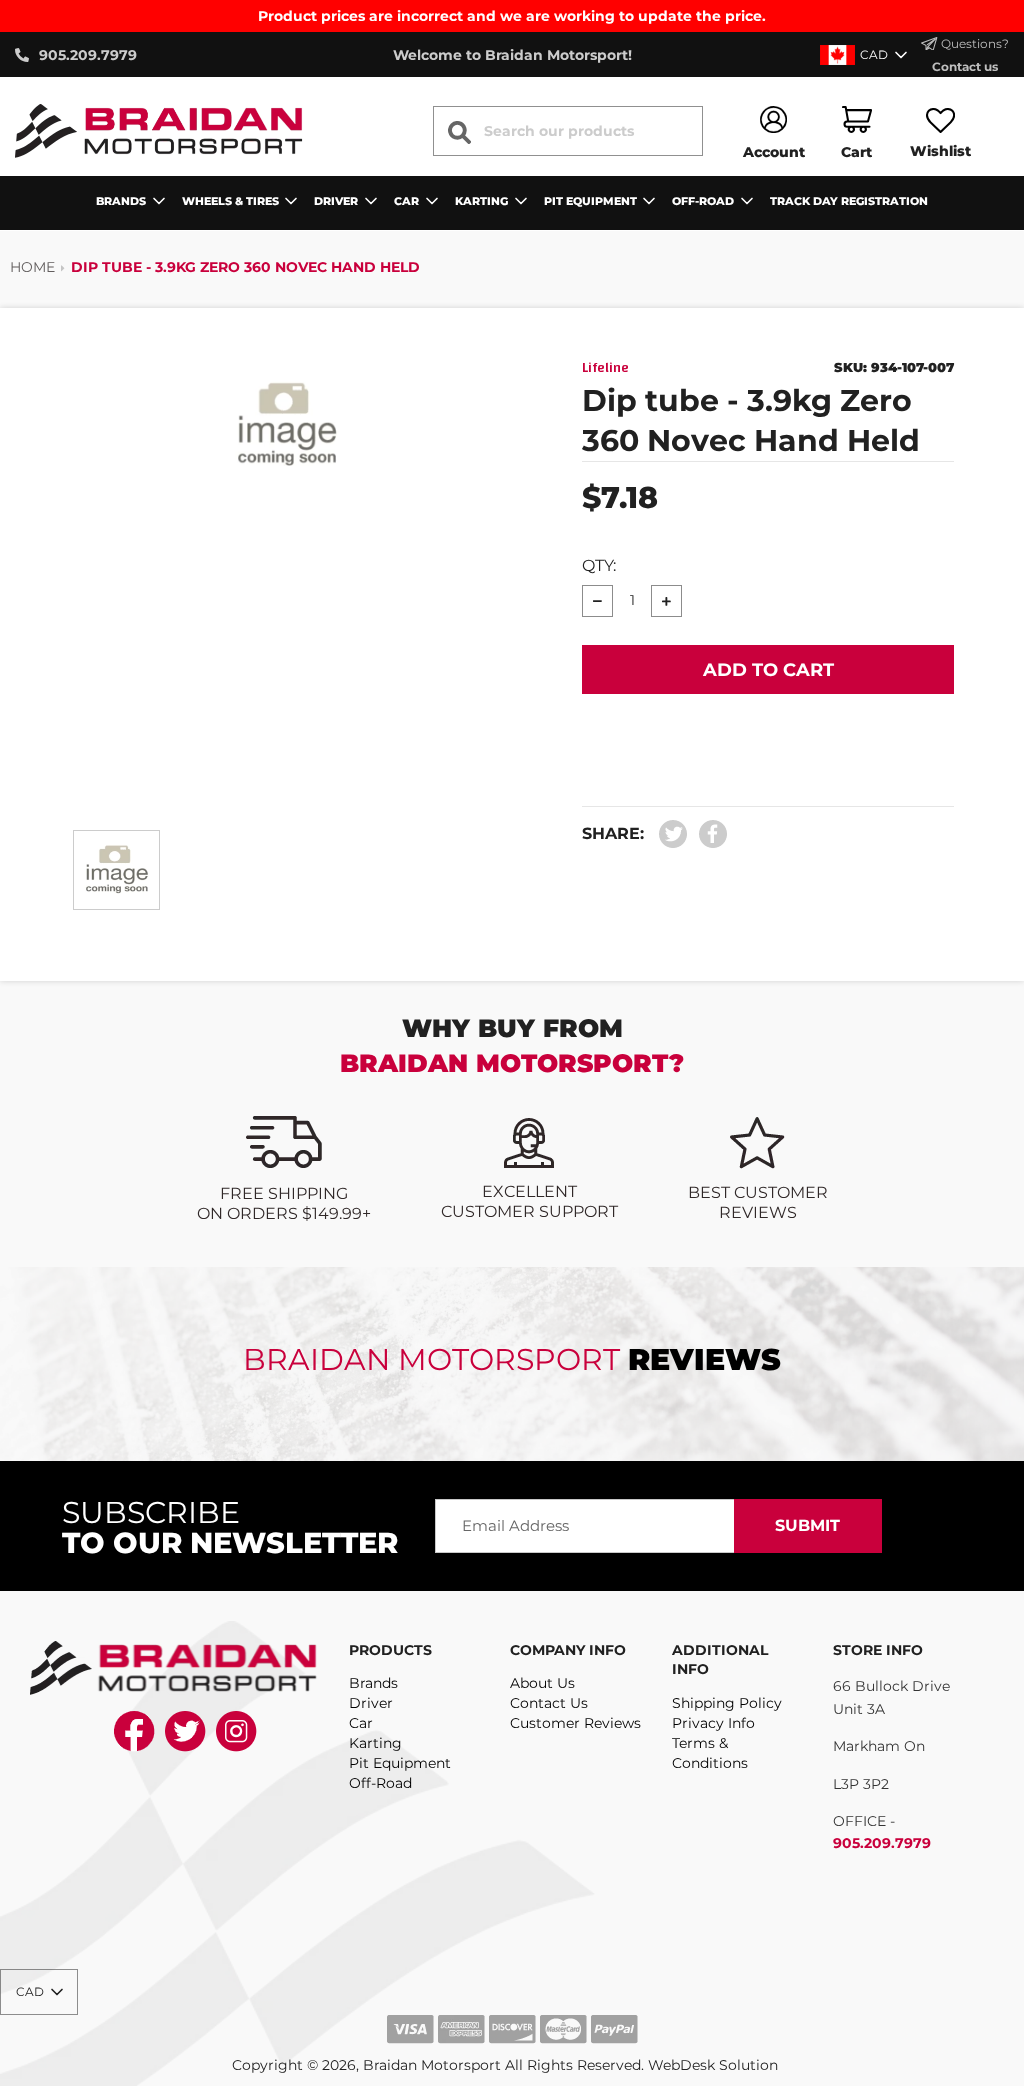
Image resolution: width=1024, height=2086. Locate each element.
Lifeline (605, 368)
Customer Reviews (575, 1723)
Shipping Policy (727, 1703)
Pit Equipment (400, 1763)
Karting (375, 1743)
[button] (865, 55)
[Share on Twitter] (673, 834)
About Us (542, 1683)
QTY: (599, 565)
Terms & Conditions (710, 1753)
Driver (371, 1703)
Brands (373, 1683)
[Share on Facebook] (708, 834)
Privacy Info (713, 1723)
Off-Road (380, 1783)
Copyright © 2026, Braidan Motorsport (366, 2065)
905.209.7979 (882, 1843)
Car (361, 1723)
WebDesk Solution (713, 2065)
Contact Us (549, 1703)
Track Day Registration (849, 201)
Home (32, 267)
